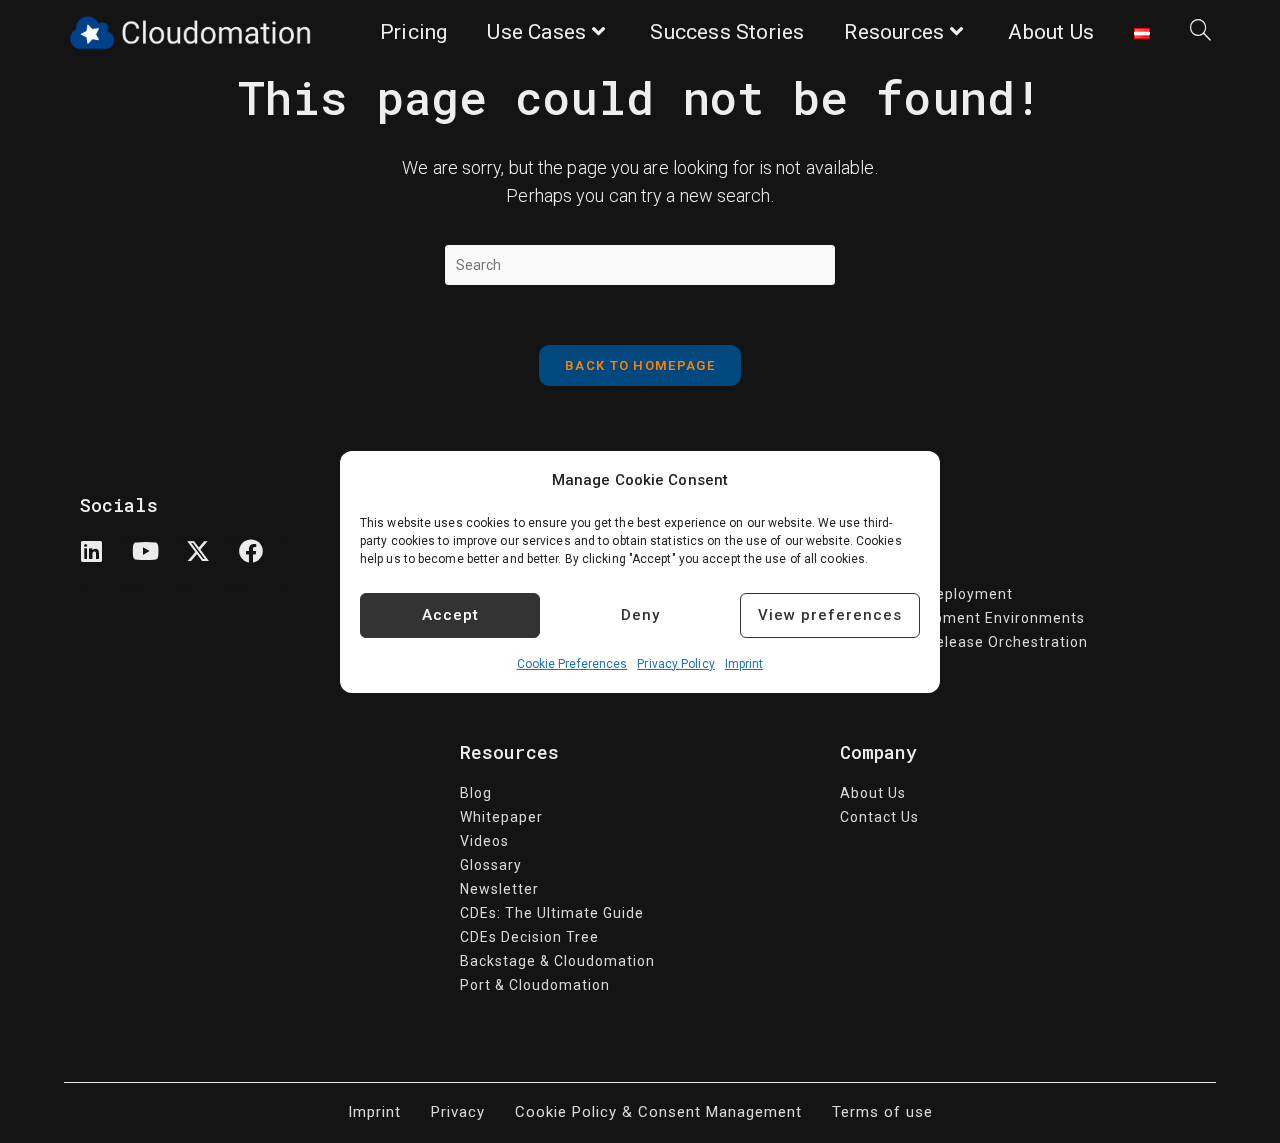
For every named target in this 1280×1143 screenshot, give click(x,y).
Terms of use (882, 1112)
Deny (640, 615)
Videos (484, 841)
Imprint (744, 664)
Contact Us (879, 817)
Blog (476, 793)
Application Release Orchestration (964, 642)
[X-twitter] (210, 563)
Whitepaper (501, 817)
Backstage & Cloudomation (557, 961)
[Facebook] (263, 563)
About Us (873, 793)
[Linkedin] (104, 563)
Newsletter (499, 889)
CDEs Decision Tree (529, 937)
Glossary (491, 865)
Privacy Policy (675, 664)
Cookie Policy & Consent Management (658, 1112)
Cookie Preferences (572, 664)
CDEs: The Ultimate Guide (552, 913)
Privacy (458, 1112)
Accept (450, 615)
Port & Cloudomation (535, 985)
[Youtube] (157, 563)
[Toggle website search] (1200, 32)
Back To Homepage (640, 365)
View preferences (830, 615)
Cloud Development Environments (962, 618)
